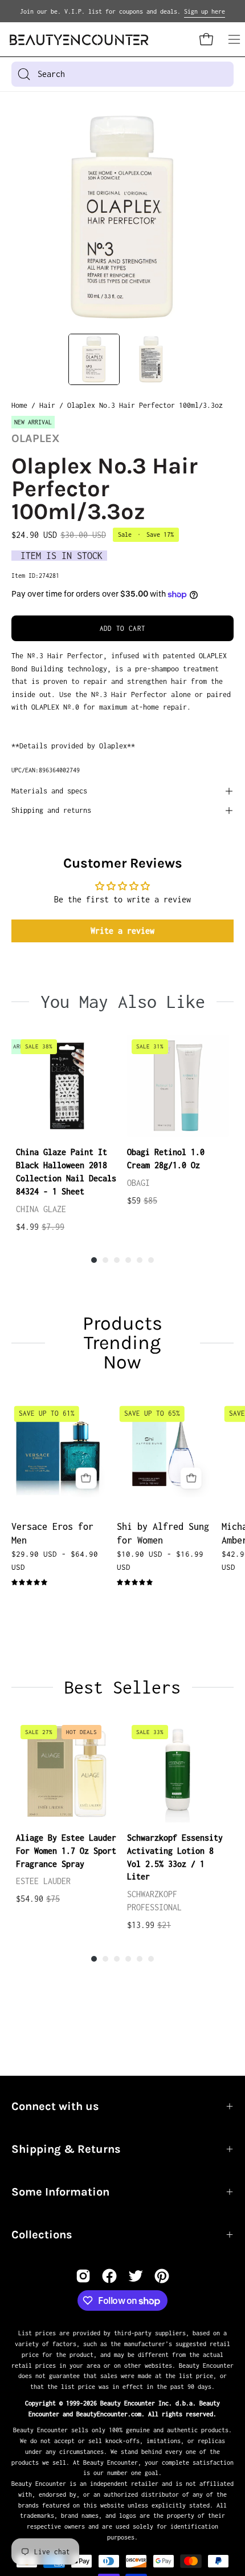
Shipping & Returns (66, 2149)
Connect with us (55, 2106)
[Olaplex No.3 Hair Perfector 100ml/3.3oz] (94, 359)
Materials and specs (49, 791)
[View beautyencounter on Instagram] (83, 2276)
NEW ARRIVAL (33, 422)
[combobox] (122, 74)
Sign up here (205, 11)
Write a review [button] (122, 931)
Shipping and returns (51, 810)
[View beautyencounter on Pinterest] (162, 2276)
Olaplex (36, 438)
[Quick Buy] (86, 1478)
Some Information (60, 2192)
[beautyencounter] (79, 40)
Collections (42, 2235)
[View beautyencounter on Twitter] (136, 2276)
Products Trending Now (122, 1343)
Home (19, 405)
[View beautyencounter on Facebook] (109, 2276)
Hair (47, 405)
